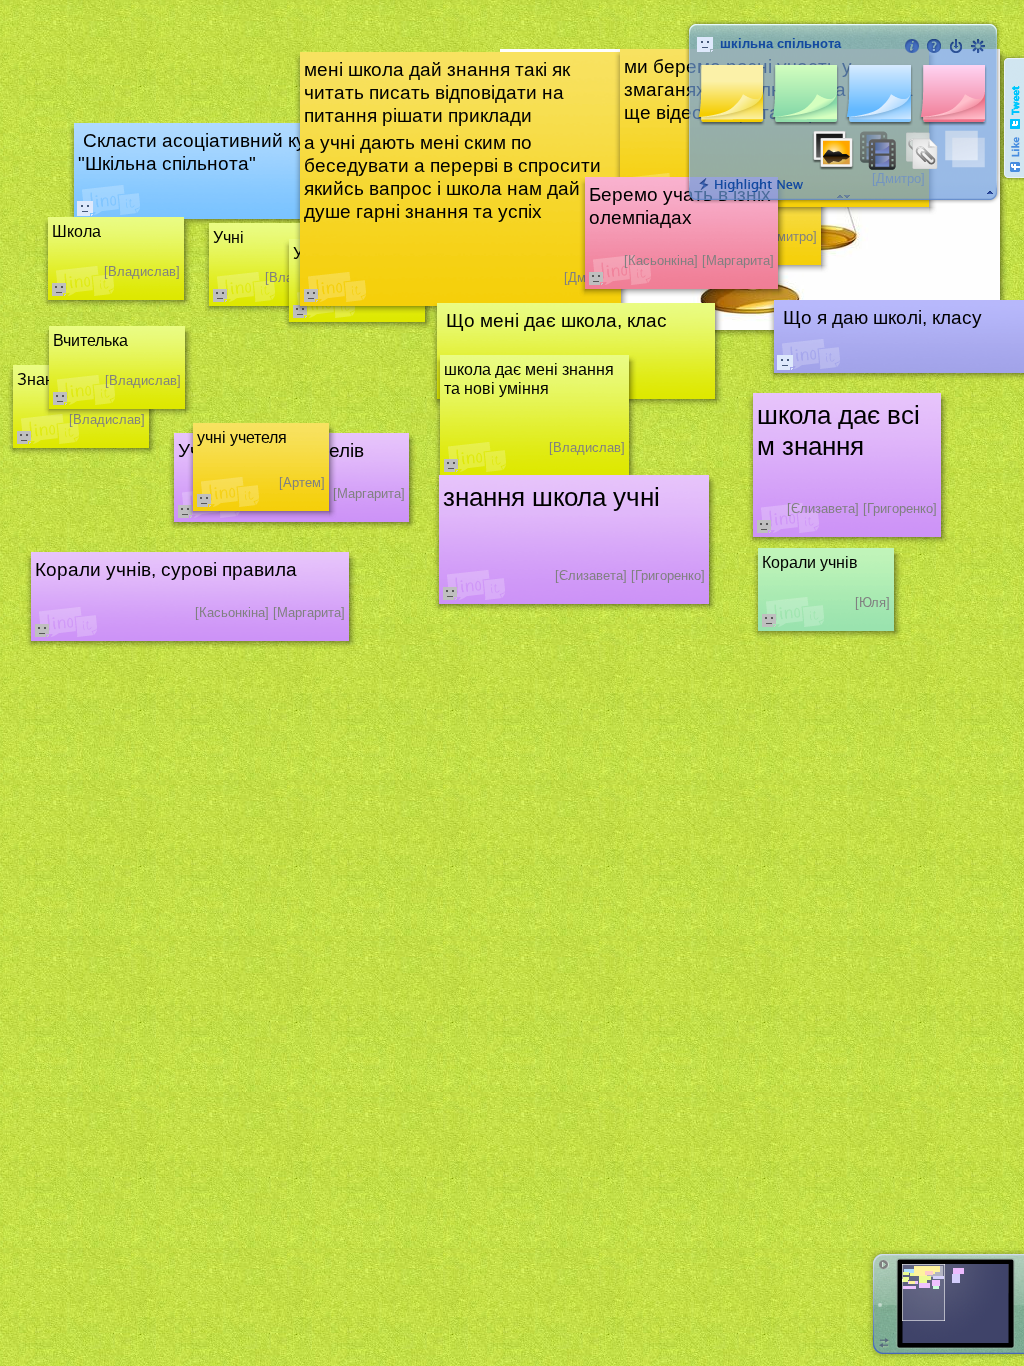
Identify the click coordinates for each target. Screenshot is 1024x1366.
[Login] (956, 46)
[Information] (912, 46)
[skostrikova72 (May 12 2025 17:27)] (85, 208)
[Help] (934, 46)
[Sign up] (978, 46)
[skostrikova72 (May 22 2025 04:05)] (785, 362)
